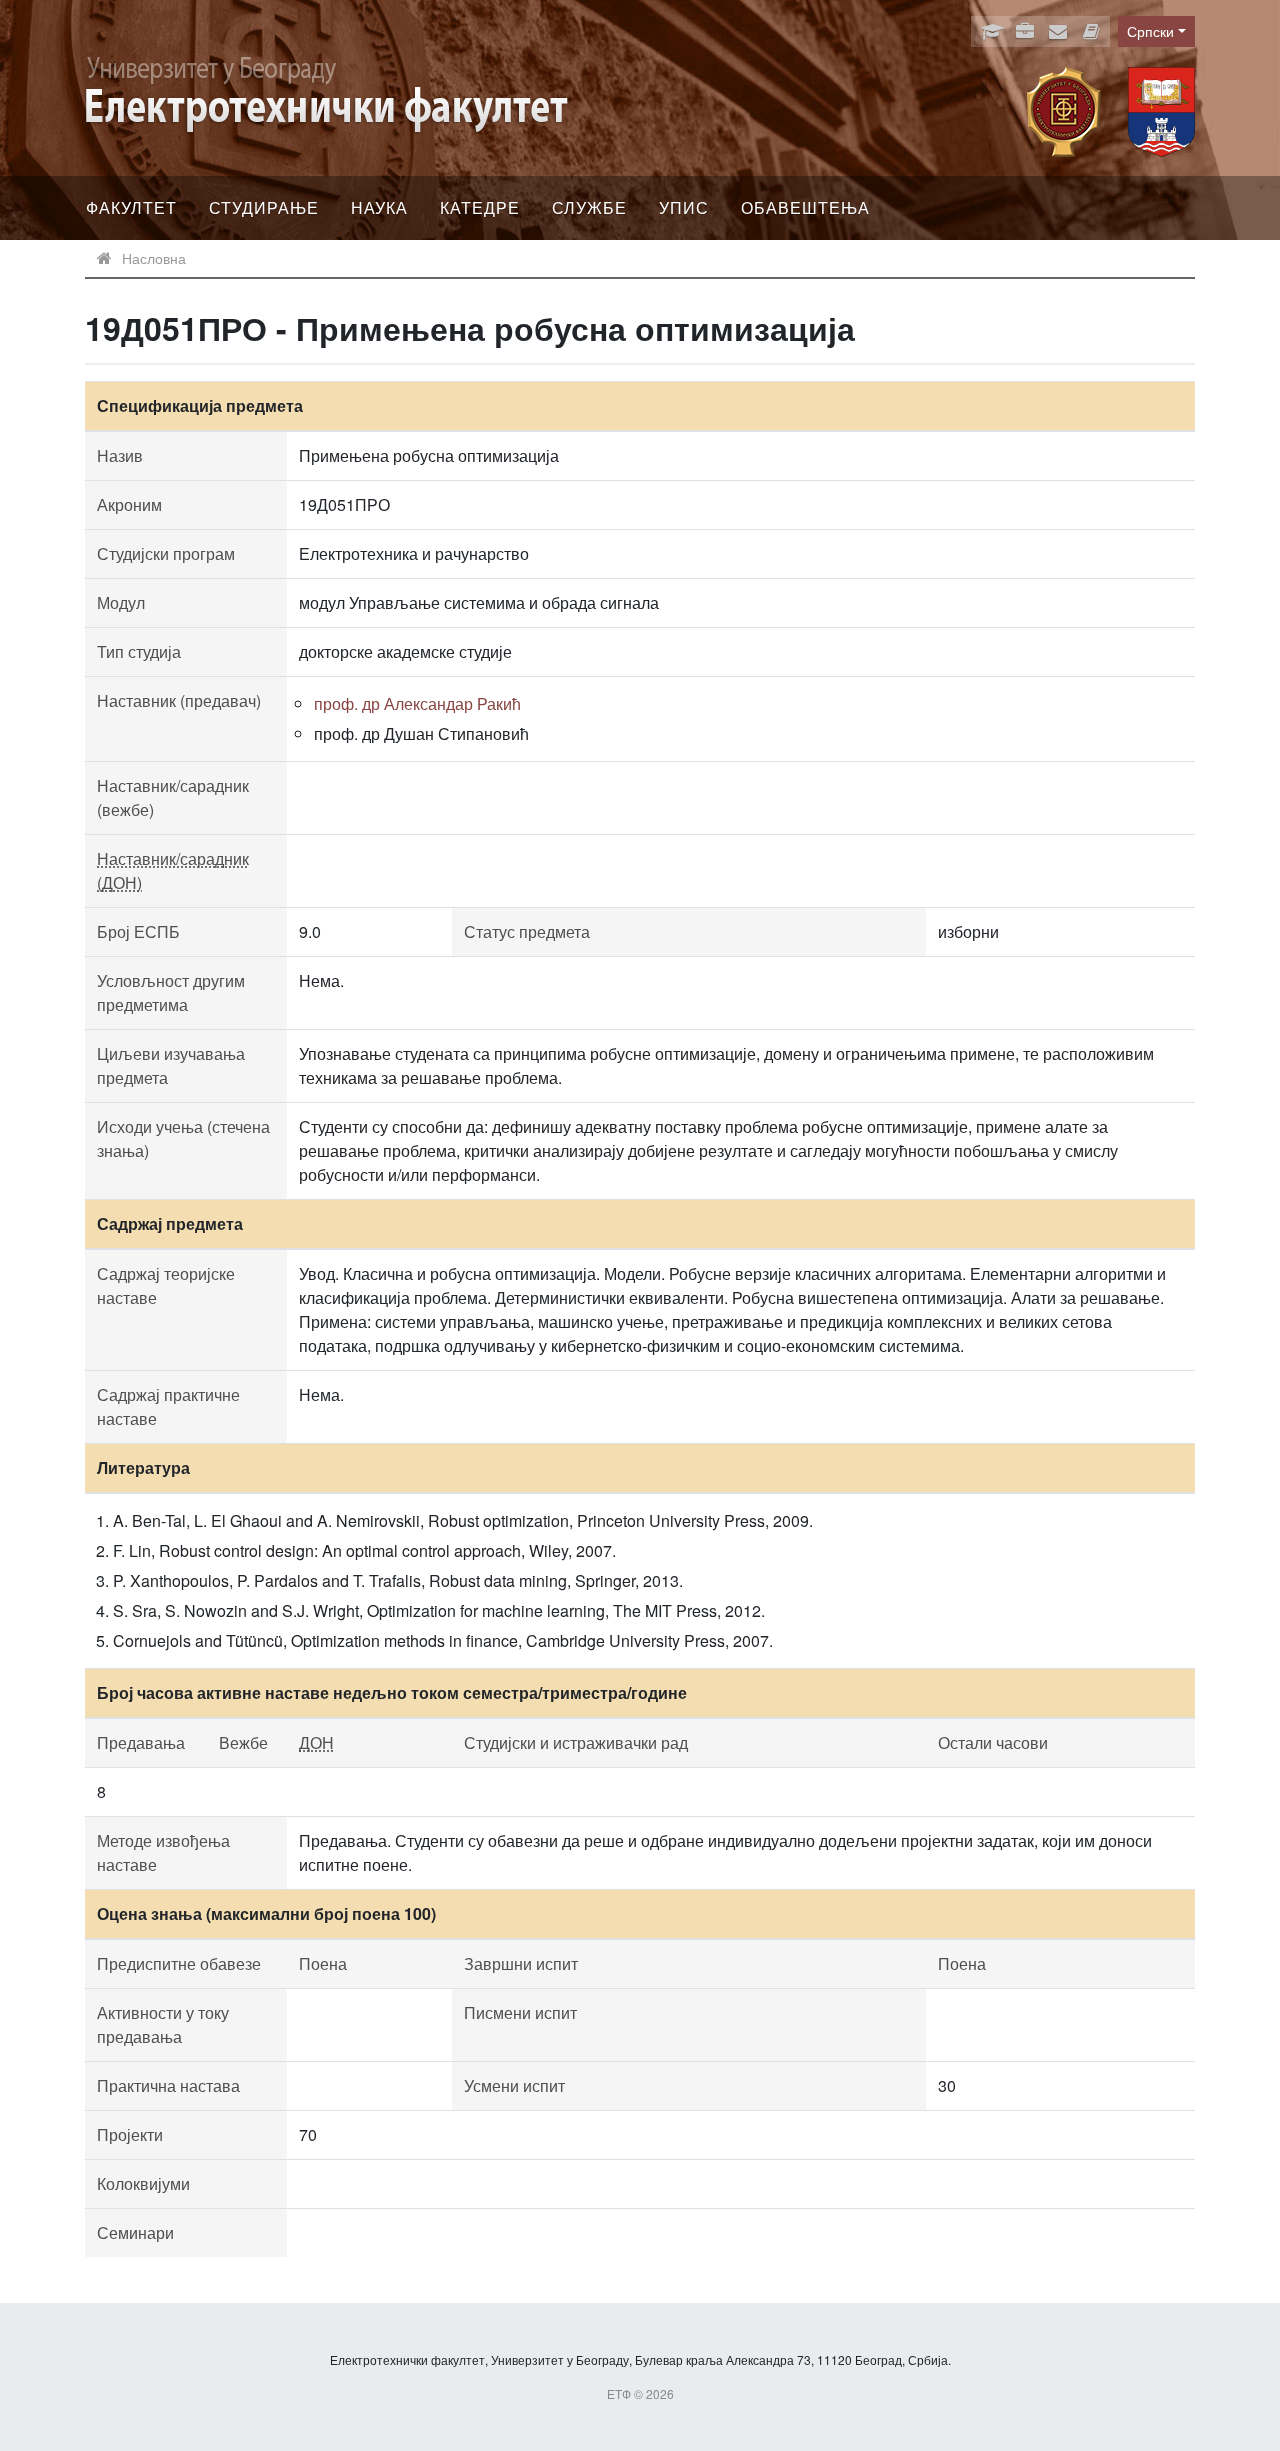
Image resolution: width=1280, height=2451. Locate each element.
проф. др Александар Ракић (417, 703)
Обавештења (805, 207)
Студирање (264, 207)
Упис (684, 207)
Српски (1150, 31)
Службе (589, 207)
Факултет (131, 207)
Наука (379, 207)
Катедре (480, 207)
